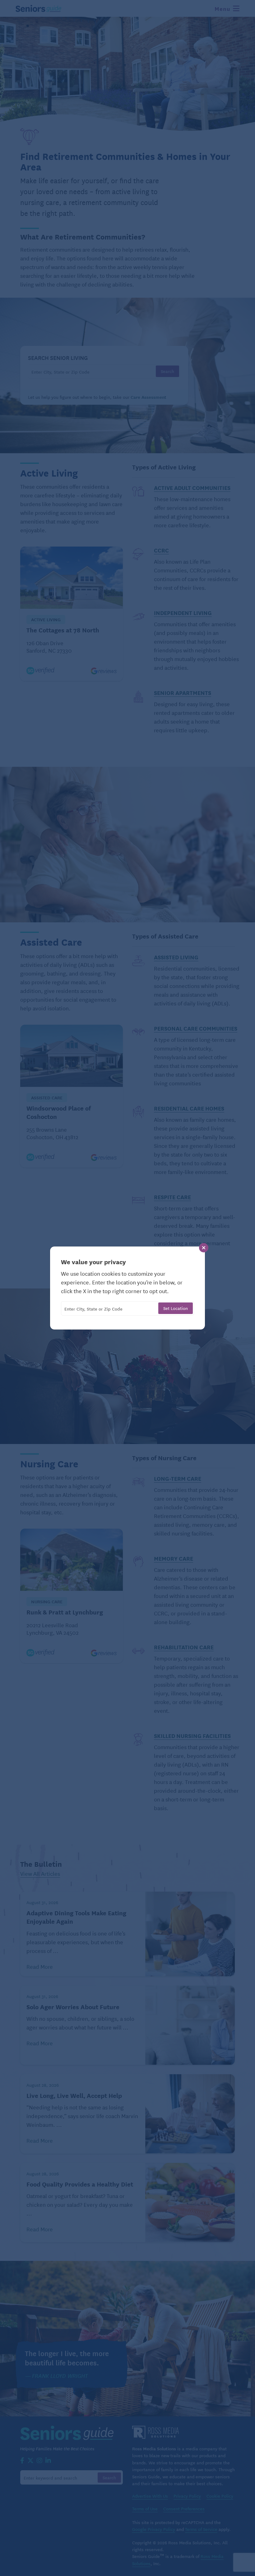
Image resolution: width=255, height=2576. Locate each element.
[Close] (204, 1248)
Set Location (176, 1308)
